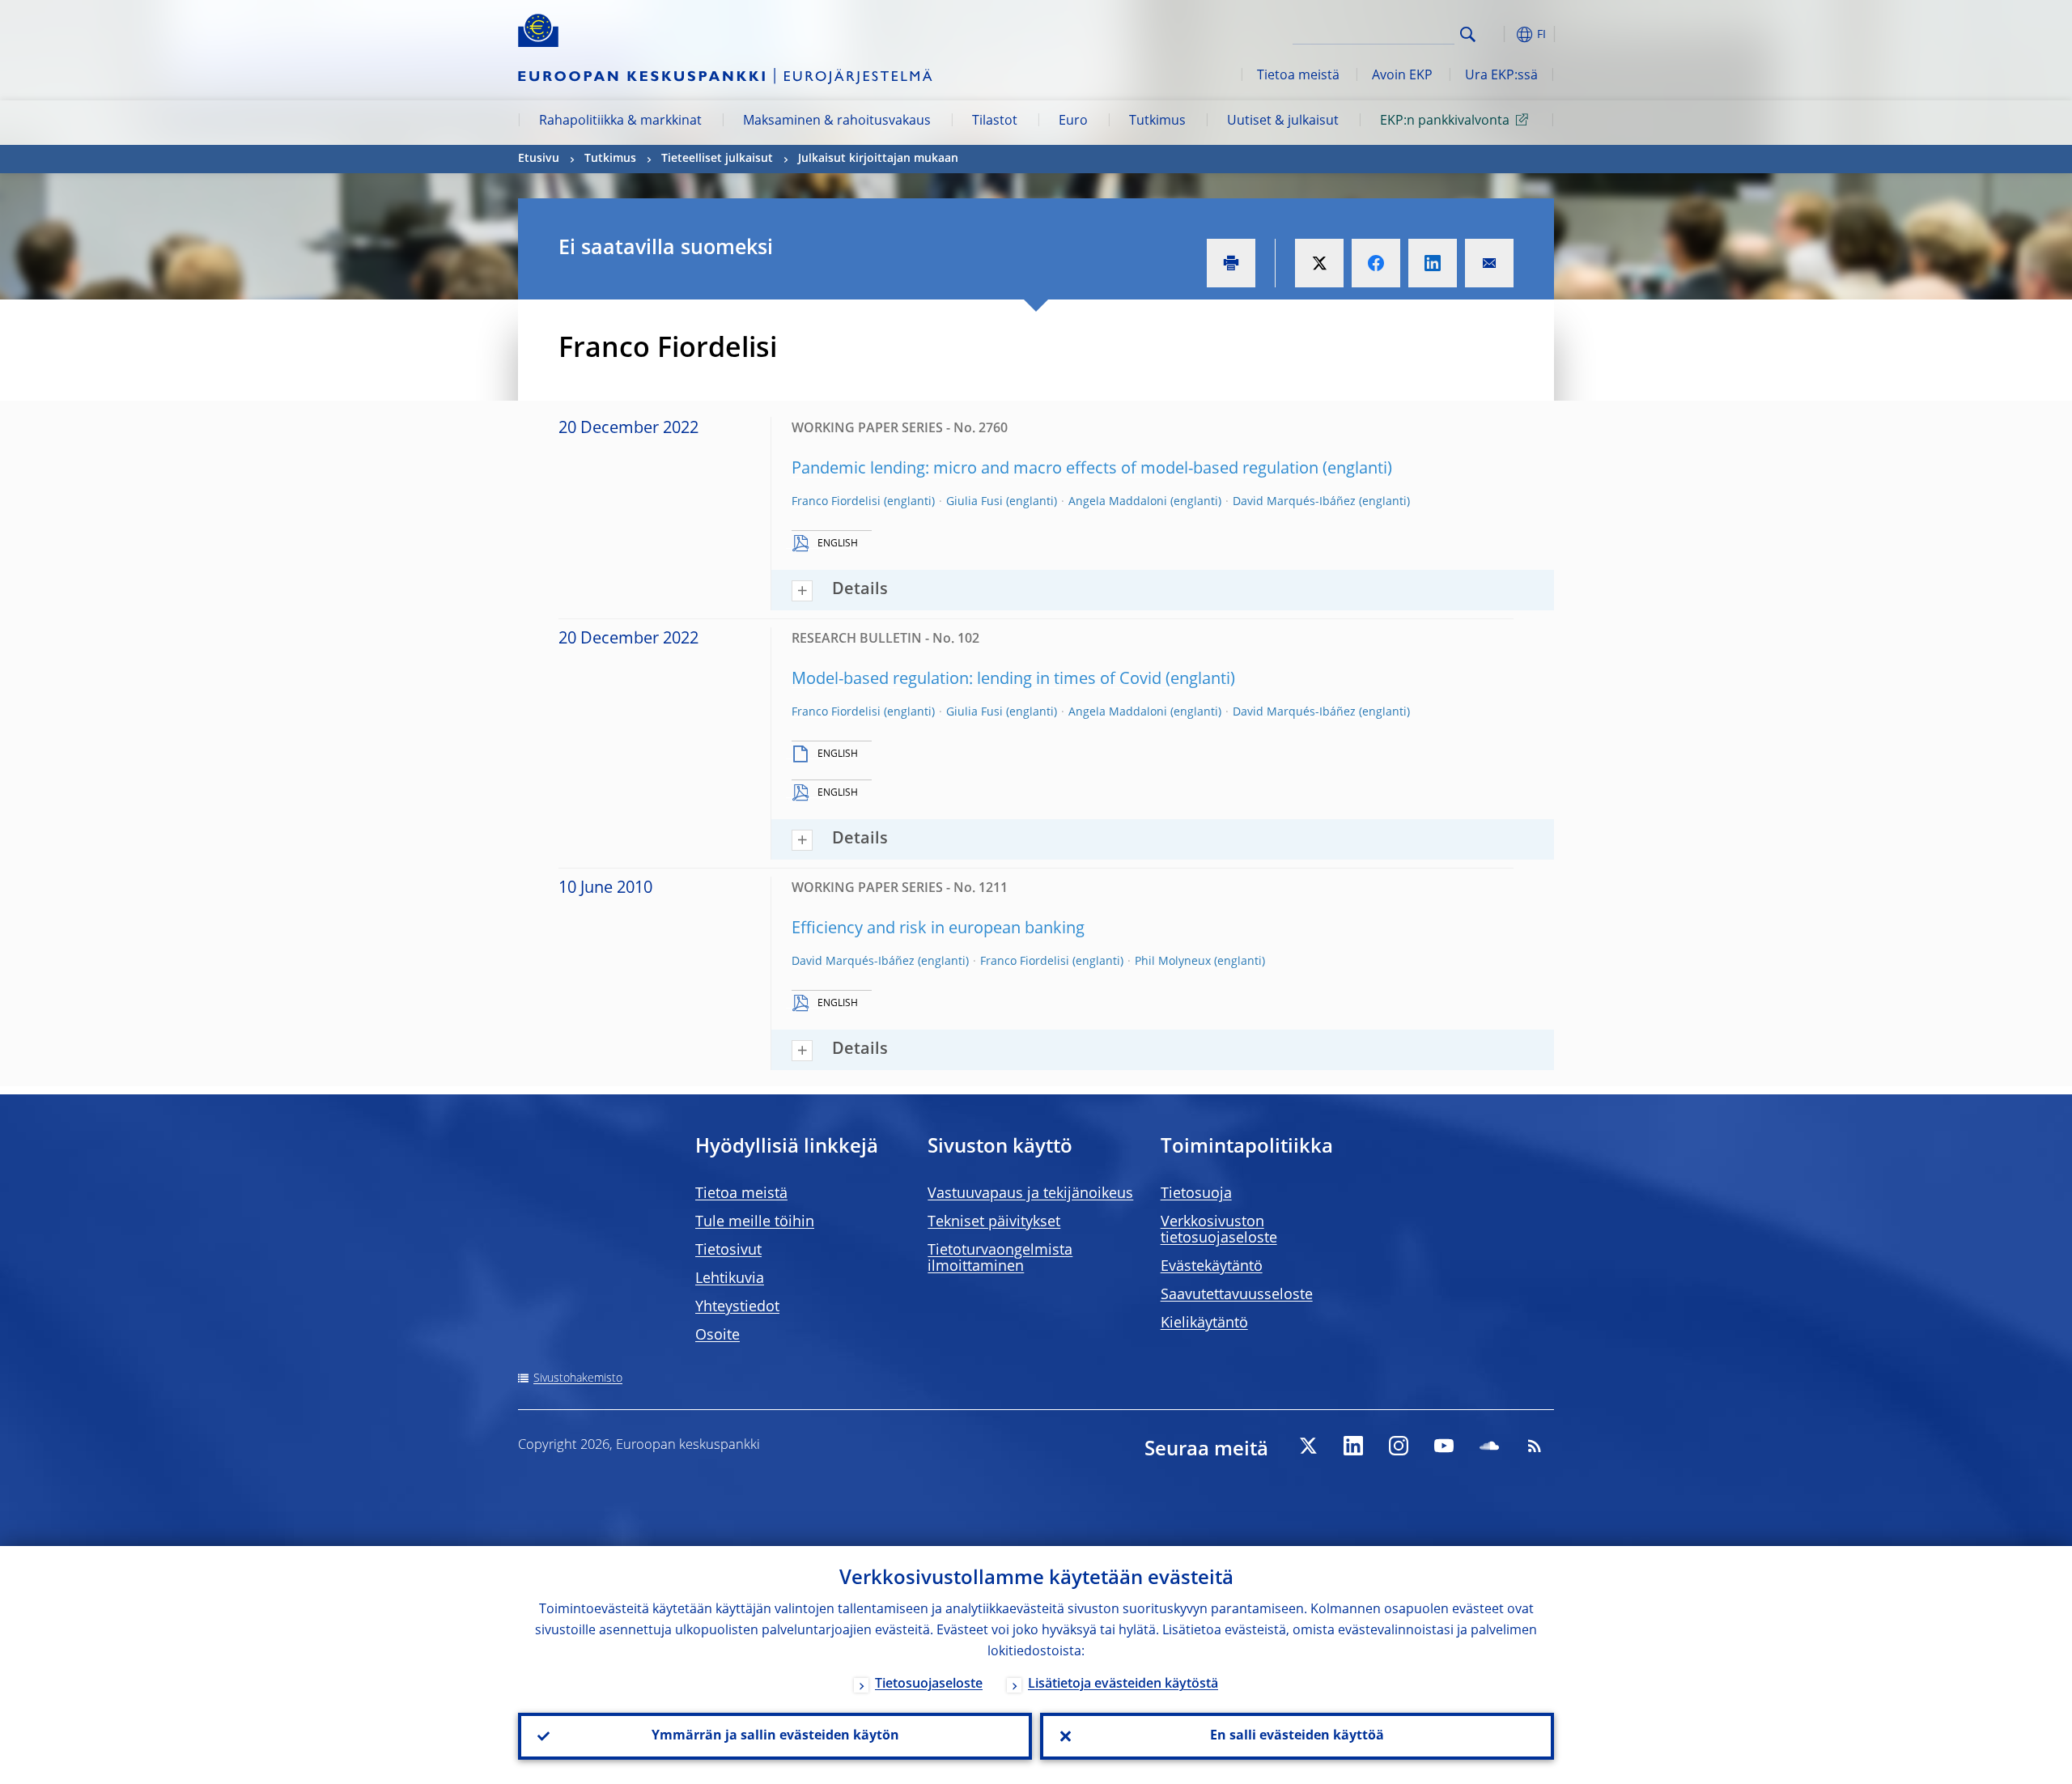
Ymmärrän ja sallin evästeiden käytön (775, 1736)
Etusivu (539, 159)
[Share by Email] (1489, 263)
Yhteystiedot (737, 1307)
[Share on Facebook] (1376, 263)
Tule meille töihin (755, 1222)
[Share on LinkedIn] (1433, 263)
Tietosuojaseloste (929, 1684)
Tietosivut (728, 1251)
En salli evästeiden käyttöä (1297, 1736)
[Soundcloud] (1489, 1446)
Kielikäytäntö (1204, 1323)
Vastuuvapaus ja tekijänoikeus (1030, 1194)
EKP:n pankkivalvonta (1445, 121)
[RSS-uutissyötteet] (1535, 1446)
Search (1468, 34)
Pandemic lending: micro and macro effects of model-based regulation (1055, 469)
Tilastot (995, 121)
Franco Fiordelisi (836, 502)
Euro (1073, 121)
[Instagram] (1399, 1446)
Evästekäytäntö (1212, 1267)
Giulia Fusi (974, 502)
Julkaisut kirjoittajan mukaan (878, 159)
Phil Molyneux (1173, 962)
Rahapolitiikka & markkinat (620, 121)
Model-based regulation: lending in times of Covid (977, 680)
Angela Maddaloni (1118, 502)
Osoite (718, 1336)
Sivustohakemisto (578, 1378)
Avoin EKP (1402, 76)
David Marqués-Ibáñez (1294, 502)
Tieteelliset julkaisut (717, 159)
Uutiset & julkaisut (1283, 121)
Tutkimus (1157, 121)
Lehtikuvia (730, 1279)
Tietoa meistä (1298, 76)
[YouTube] (1444, 1446)
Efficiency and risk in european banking (938, 929)
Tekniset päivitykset (994, 1222)
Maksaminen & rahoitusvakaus (837, 121)
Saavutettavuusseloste (1237, 1295)
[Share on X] (1319, 263)
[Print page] (1231, 263)
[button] (1497, 34)
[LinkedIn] (1353, 1446)
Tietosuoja (1196, 1194)
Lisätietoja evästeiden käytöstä (1123, 1684)
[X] (1308, 1446)
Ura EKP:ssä (1501, 76)
